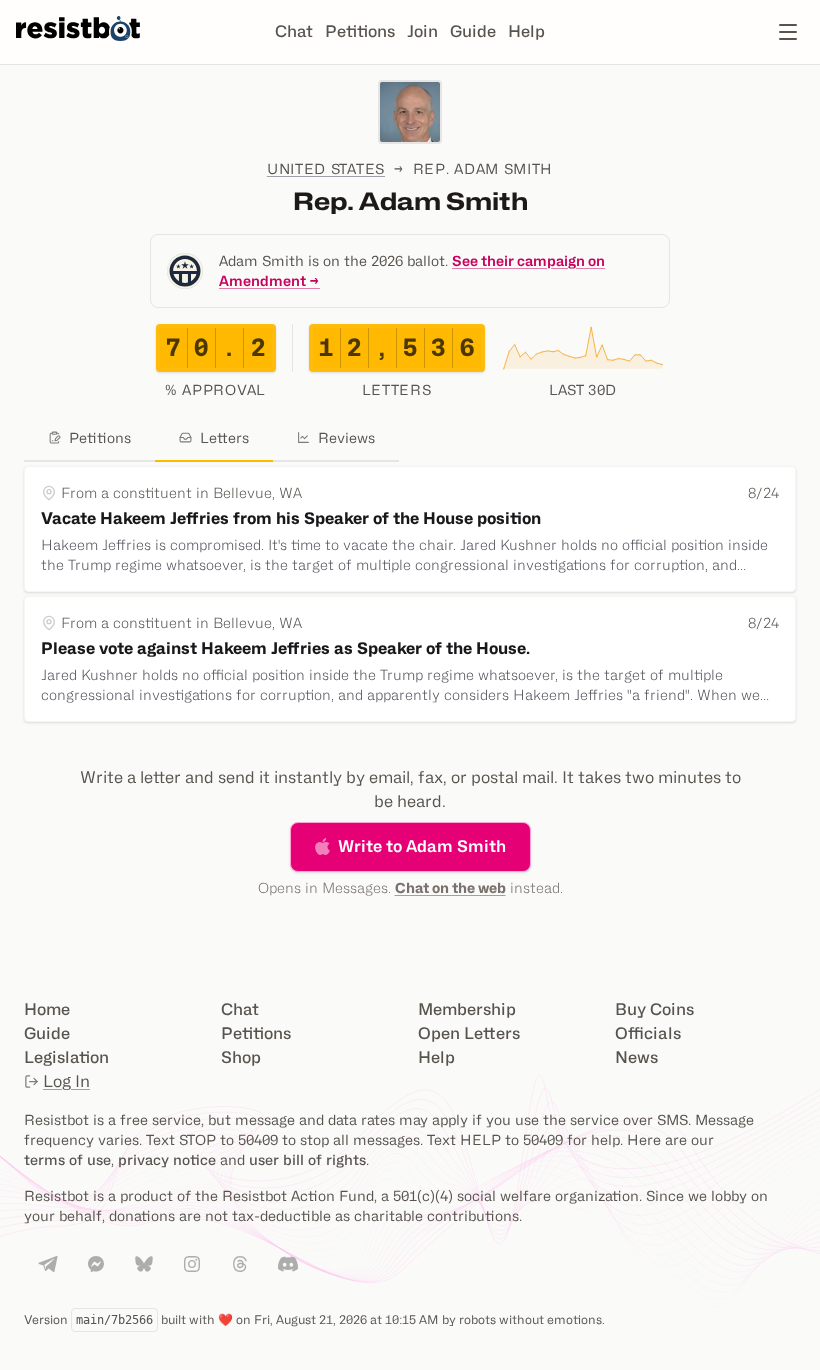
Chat (294, 31)
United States (326, 168)
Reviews (346, 437)
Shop (241, 1057)
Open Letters (469, 1033)
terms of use (67, 1159)
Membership (467, 1009)
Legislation (66, 1057)
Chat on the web (450, 887)
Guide (473, 31)
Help (526, 31)
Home (47, 1009)
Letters (224, 437)
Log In (66, 1081)
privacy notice (167, 1159)
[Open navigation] (788, 32)
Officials (648, 1033)
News (636, 1057)
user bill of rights (307, 1159)
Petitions (360, 31)
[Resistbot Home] (78, 48)
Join (422, 31)
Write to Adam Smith (422, 846)
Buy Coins (654, 1009)
